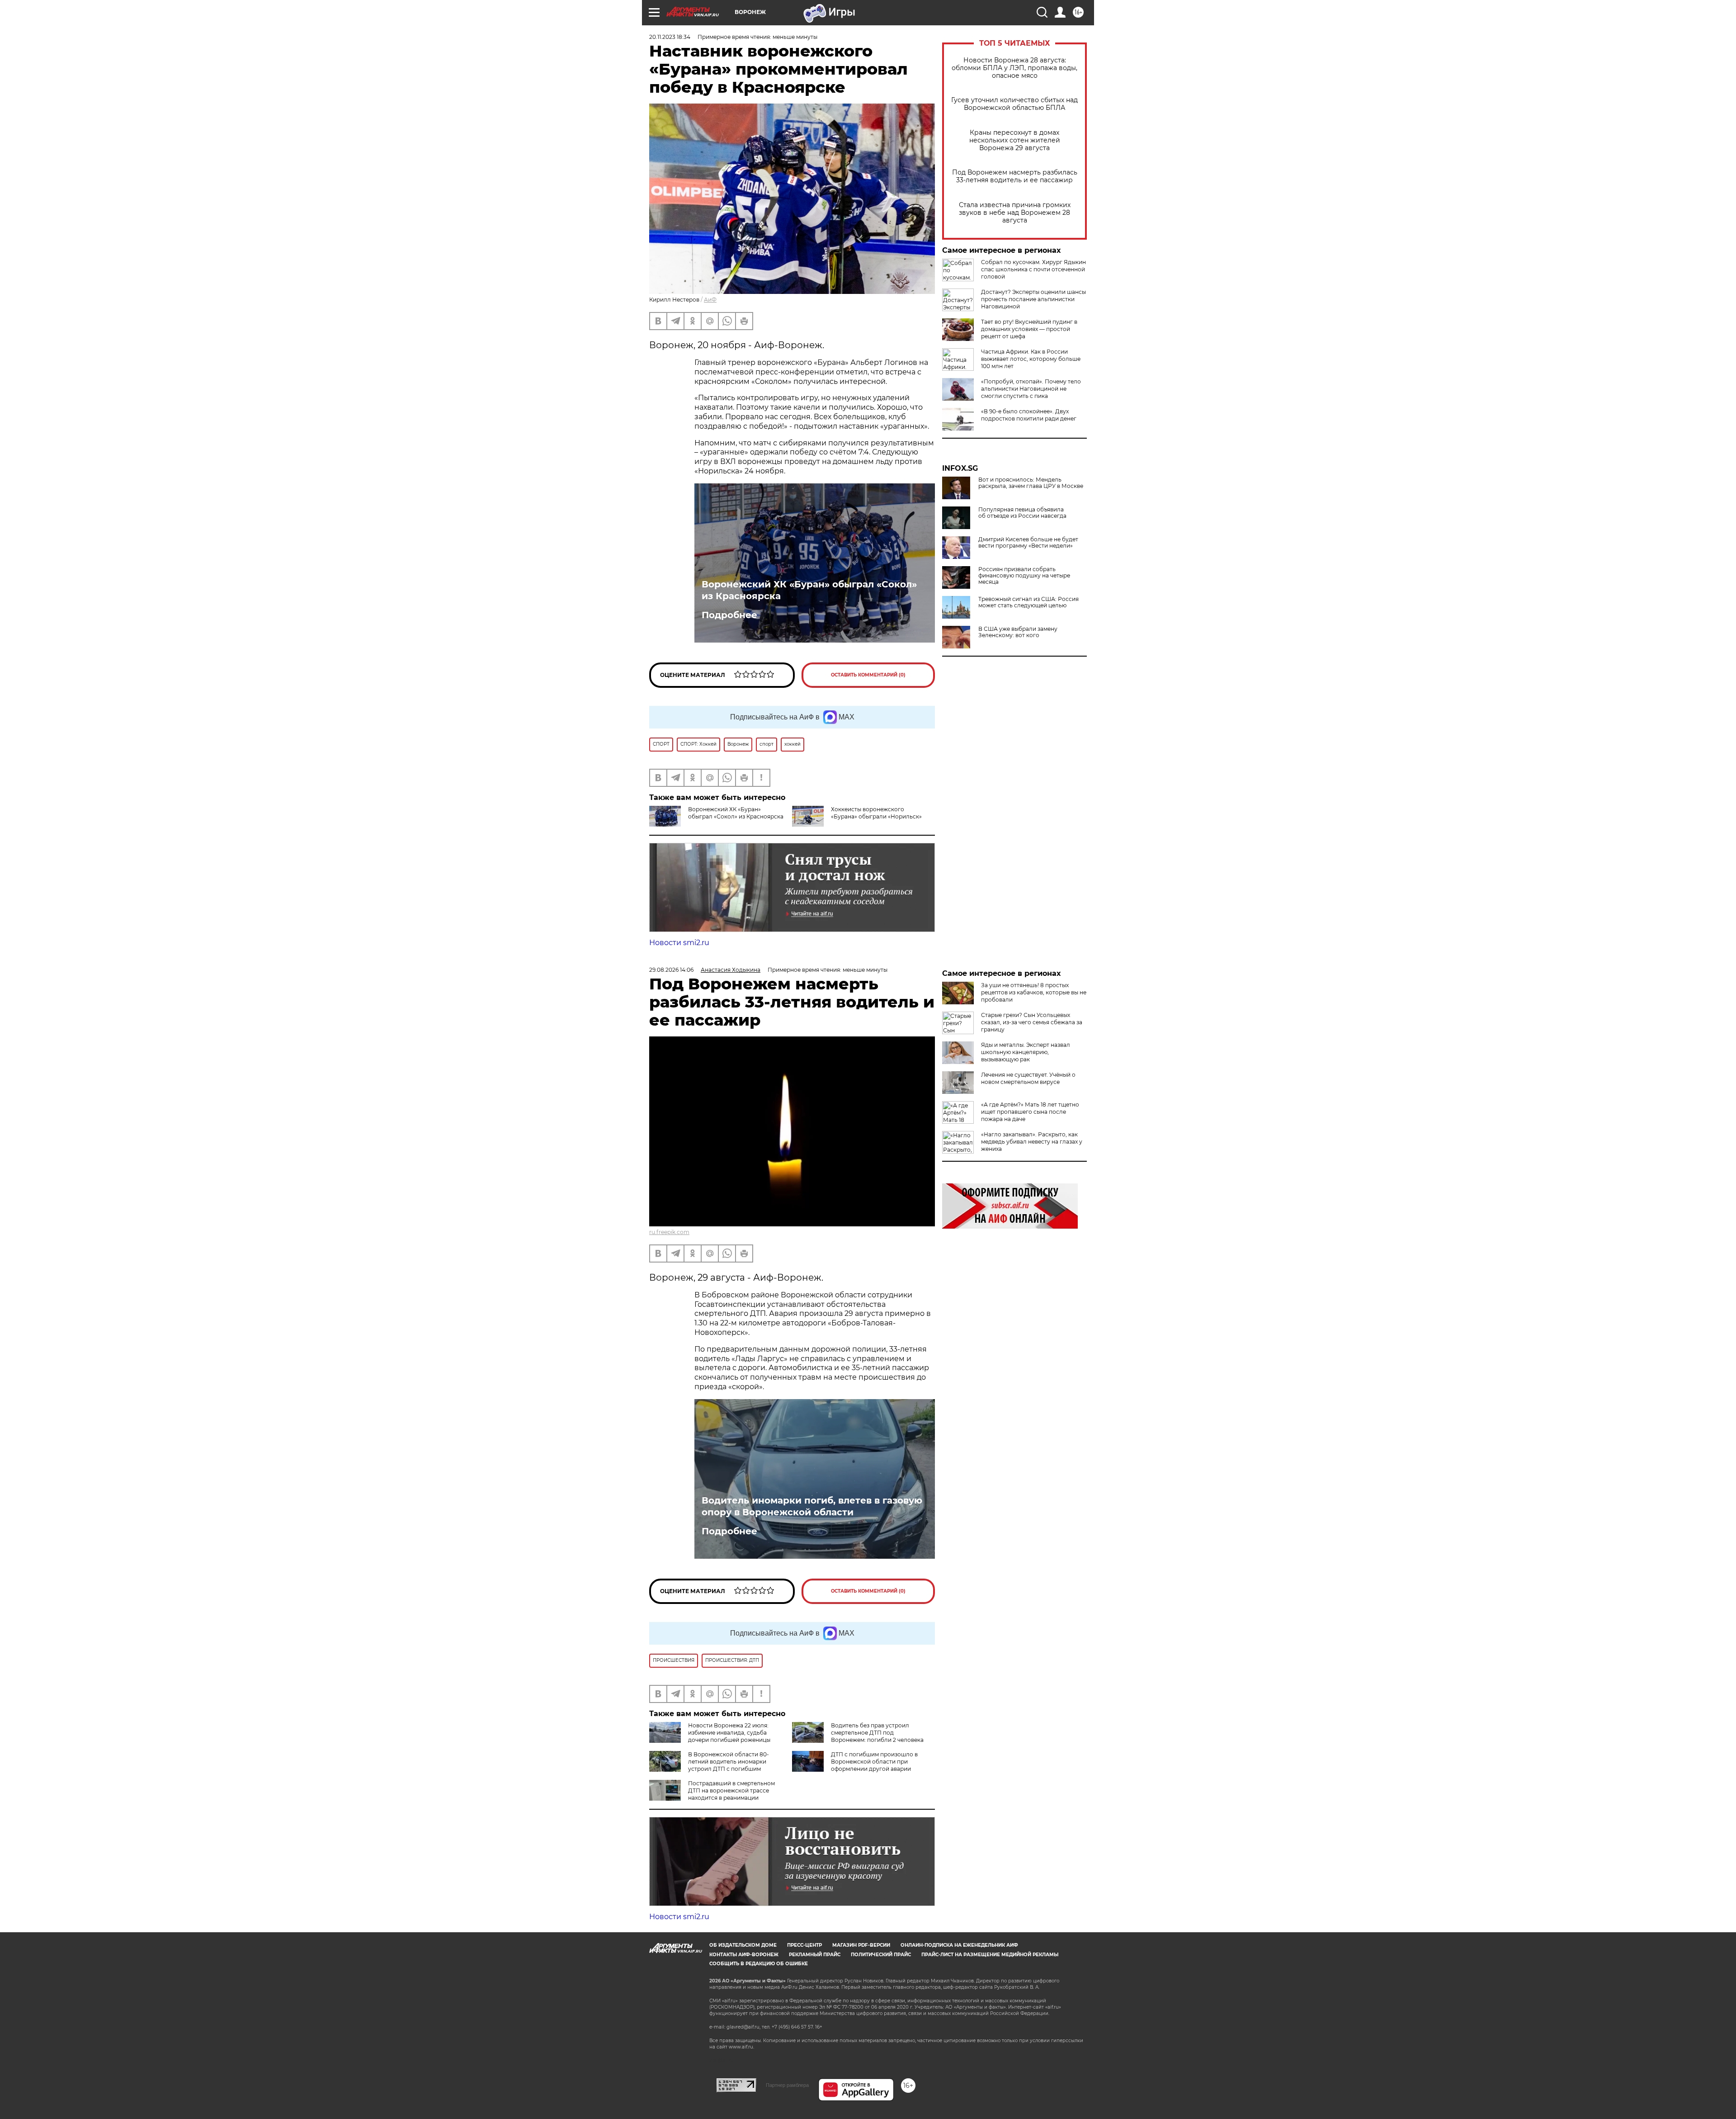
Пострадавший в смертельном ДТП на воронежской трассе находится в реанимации (731, 1790)
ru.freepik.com (669, 1232)
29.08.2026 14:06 (671, 970)
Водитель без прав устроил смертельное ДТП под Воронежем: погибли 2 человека (877, 1733)
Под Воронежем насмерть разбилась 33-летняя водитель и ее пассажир (1015, 176)
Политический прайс (881, 1955)
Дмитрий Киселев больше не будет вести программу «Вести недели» (1028, 543)
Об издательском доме (743, 1945)
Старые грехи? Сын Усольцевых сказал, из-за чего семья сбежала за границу (1032, 1022)
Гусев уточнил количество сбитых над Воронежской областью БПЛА (1014, 104)
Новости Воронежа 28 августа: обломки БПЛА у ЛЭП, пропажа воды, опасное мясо (1014, 68)
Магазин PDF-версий (861, 1945)
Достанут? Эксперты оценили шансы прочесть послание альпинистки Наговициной (1033, 299)
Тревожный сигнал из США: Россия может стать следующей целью (1028, 602)
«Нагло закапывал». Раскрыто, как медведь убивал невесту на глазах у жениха (1032, 1142)
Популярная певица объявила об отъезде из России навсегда (1022, 513)
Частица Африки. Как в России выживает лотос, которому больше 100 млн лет (1031, 359)
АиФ (710, 300)
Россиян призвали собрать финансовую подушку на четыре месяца (1024, 576)
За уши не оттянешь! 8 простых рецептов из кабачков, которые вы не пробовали (1034, 992)
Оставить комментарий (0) (868, 675)
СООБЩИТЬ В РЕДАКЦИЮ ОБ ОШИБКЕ (759, 1964)
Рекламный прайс (815, 1955)
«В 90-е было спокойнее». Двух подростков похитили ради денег (1029, 415)
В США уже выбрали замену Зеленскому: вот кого (1018, 632)
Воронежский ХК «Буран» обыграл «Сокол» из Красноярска (809, 590)
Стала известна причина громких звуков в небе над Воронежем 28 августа (1015, 213)
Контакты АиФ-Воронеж (744, 1955)
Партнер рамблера (787, 2085)
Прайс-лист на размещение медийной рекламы (990, 1955)
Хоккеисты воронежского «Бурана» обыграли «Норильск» (876, 813)
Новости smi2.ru (679, 943)
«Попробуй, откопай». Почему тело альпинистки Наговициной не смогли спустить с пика (1031, 389)
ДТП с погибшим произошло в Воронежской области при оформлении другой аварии (874, 1762)
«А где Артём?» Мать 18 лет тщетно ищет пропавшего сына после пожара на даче (1030, 1112)
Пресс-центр (804, 1945)
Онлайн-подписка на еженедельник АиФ (959, 1945)
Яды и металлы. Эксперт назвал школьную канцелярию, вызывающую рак (1026, 1052)
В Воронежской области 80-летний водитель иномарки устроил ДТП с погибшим (729, 1762)
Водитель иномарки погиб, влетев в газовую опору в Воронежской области (812, 1506)
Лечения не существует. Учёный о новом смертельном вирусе (1028, 1078)
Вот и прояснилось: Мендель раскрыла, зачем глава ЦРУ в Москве (1031, 483)
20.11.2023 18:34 (670, 37)
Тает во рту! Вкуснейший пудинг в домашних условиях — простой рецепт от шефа (1029, 329)
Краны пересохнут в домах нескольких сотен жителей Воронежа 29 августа (1015, 140)
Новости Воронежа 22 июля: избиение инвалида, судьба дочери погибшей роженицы (729, 1733)
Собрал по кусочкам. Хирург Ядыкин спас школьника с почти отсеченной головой (1033, 269)
